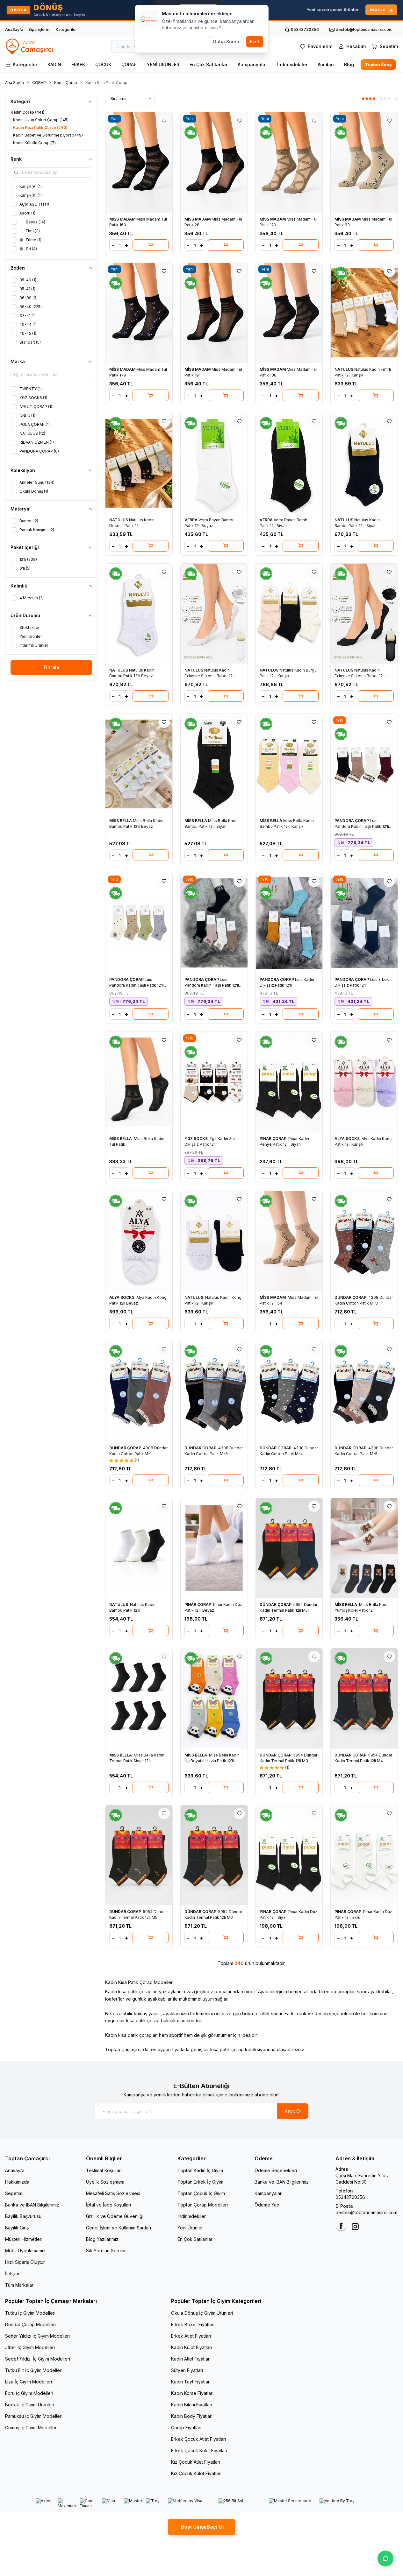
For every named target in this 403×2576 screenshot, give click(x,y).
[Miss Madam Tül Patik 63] (364, 162)
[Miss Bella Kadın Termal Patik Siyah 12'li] (139, 1698)
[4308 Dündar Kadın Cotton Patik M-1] (139, 1391)
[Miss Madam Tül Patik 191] (214, 313)
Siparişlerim (40, 29)
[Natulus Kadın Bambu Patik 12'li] (139, 1548)
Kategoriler (66, 29)
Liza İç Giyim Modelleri (29, 2382)
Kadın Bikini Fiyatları (192, 2405)
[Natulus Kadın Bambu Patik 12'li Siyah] (364, 463)
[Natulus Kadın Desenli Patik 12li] (139, 463)
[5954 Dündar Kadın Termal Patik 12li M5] (139, 1855)
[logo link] (30, 46)
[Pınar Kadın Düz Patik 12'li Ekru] (364, 1855)
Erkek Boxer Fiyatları (193, 2324)
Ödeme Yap (267, 2205)
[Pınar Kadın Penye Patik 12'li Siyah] (289, 1082)
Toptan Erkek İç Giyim (200, 2182)
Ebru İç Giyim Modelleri (29, 2393)
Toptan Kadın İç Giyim (200, 2170)
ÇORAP (129, 64)
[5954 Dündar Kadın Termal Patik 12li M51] (289, 1548)
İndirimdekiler (292, 64)
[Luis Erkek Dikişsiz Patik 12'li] (364, 923)
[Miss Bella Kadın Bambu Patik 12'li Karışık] (289, 764)
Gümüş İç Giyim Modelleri (31, 2428)
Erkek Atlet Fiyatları (191, 2336)
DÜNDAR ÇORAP (351, 1297)
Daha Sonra (226, 42)
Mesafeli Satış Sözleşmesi (113, 2193)
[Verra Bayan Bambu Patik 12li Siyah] (289, 463)
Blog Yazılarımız (102, 2239)
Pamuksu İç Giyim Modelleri (34, 2416)
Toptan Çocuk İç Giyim (201, 2193)
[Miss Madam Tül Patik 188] (289, 313)
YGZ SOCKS (197, 1139)
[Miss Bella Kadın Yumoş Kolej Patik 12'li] (364, 1548)
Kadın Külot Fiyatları (191, 2347)
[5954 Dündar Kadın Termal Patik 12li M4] (364, 1698)
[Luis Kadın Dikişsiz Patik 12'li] (289, 923)
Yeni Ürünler (190, 2228)
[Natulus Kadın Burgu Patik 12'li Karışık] (289, 614)
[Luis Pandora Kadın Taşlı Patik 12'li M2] (139, 923)
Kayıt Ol (293, 2111)
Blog (349, 64)
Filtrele (51, 667)
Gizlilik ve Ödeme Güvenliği (115, 2216)
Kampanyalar (252, 64)
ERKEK (78, 64)
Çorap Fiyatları (186, 2428)
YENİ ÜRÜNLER (163, 64)
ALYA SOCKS (348, 1139)
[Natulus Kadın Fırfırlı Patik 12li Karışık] (364, 313)
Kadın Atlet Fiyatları (191, 2359)
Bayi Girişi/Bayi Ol (201, 2527)
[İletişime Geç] (385, 2558)
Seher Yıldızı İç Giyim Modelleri (37, 2336)
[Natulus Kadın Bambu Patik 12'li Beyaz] (139, 614)
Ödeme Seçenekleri (276, 2170)
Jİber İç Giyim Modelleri (30, 2347)
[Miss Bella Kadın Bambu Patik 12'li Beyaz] (139, 764)
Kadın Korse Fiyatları (192, 2393)
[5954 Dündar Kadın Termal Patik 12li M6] (214, 1855)
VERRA (191, 520)
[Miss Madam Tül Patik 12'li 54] (289, 1241)
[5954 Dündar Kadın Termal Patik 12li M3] (289, 1698)
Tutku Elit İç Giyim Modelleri (34, 2370)
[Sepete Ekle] (151, 245)
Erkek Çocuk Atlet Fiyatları (198, 2439)
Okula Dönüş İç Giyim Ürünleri (202, 2313)
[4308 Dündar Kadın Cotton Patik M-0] (364, 1241)
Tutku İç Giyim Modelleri (30, 2313)
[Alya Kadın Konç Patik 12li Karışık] (364, 1082)
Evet (255, 42)
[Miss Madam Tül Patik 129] (289, 162)
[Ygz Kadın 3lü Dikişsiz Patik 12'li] (214, 1082)
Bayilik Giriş (17, 2228)
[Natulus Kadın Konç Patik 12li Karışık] (214, 1241)
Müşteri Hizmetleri (24, 2239)
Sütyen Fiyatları (187, 2370)
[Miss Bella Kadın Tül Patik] (139, 1082)
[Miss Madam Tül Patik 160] (139, 162)
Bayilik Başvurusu (23, 2216)
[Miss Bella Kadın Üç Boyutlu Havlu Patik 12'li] (214, 1698)
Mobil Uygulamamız (25, 2251)
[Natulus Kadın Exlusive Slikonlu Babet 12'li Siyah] (364, 614)
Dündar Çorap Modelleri (30, 2324)
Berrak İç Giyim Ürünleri (30, 2405)
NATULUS (344, 369)
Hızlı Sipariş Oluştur (25, 2262)
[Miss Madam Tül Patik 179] (139, 313)
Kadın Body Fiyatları (192, 2416)
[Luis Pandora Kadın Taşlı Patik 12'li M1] (364, 764)
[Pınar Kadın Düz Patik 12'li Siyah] (289, 1855)
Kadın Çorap (66, 83)
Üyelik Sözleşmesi (105, 2182)
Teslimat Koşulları (104, 2170)
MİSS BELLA (121, 821)
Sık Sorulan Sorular (106, 2251)
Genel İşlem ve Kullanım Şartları (119, 2228)
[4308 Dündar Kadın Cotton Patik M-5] (364, 1391)
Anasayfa (15, 2170)
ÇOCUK (103, 64)
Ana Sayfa (14, 83)
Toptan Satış (378, 65)
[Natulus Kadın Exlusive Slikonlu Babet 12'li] (214, 614)
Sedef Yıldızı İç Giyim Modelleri (38, 2359)
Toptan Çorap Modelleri (203, 2205)
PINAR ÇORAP (273, 1139)
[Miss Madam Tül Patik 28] (214, 162)
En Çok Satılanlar (209, 64)
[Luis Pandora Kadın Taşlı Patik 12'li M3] (214, 923)
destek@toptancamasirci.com (366, 2212)
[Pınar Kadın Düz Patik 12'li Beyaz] (214, 1548)
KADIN (54, 64)
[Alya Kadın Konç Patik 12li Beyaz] (139, 1241)
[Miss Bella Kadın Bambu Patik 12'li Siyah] (214, 764)
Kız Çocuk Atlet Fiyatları (196, 2462)
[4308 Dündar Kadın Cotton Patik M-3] (214, 1391)
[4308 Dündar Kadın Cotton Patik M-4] (289, 1391)
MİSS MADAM (123, 219)
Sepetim (14, 2193)
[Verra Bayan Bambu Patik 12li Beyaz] (214, 463)
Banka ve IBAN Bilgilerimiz (32, 2205)
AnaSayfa (14, 29)
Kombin (326, 64)
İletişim (12, 2273)
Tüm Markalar (19, 2285)
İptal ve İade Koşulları (108, 2205)
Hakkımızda (17, 2182)
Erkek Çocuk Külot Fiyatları (199, 2450)
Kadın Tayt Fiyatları (191, 2382)
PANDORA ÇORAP (352, 821)
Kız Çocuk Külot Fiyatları (196, 2473)
